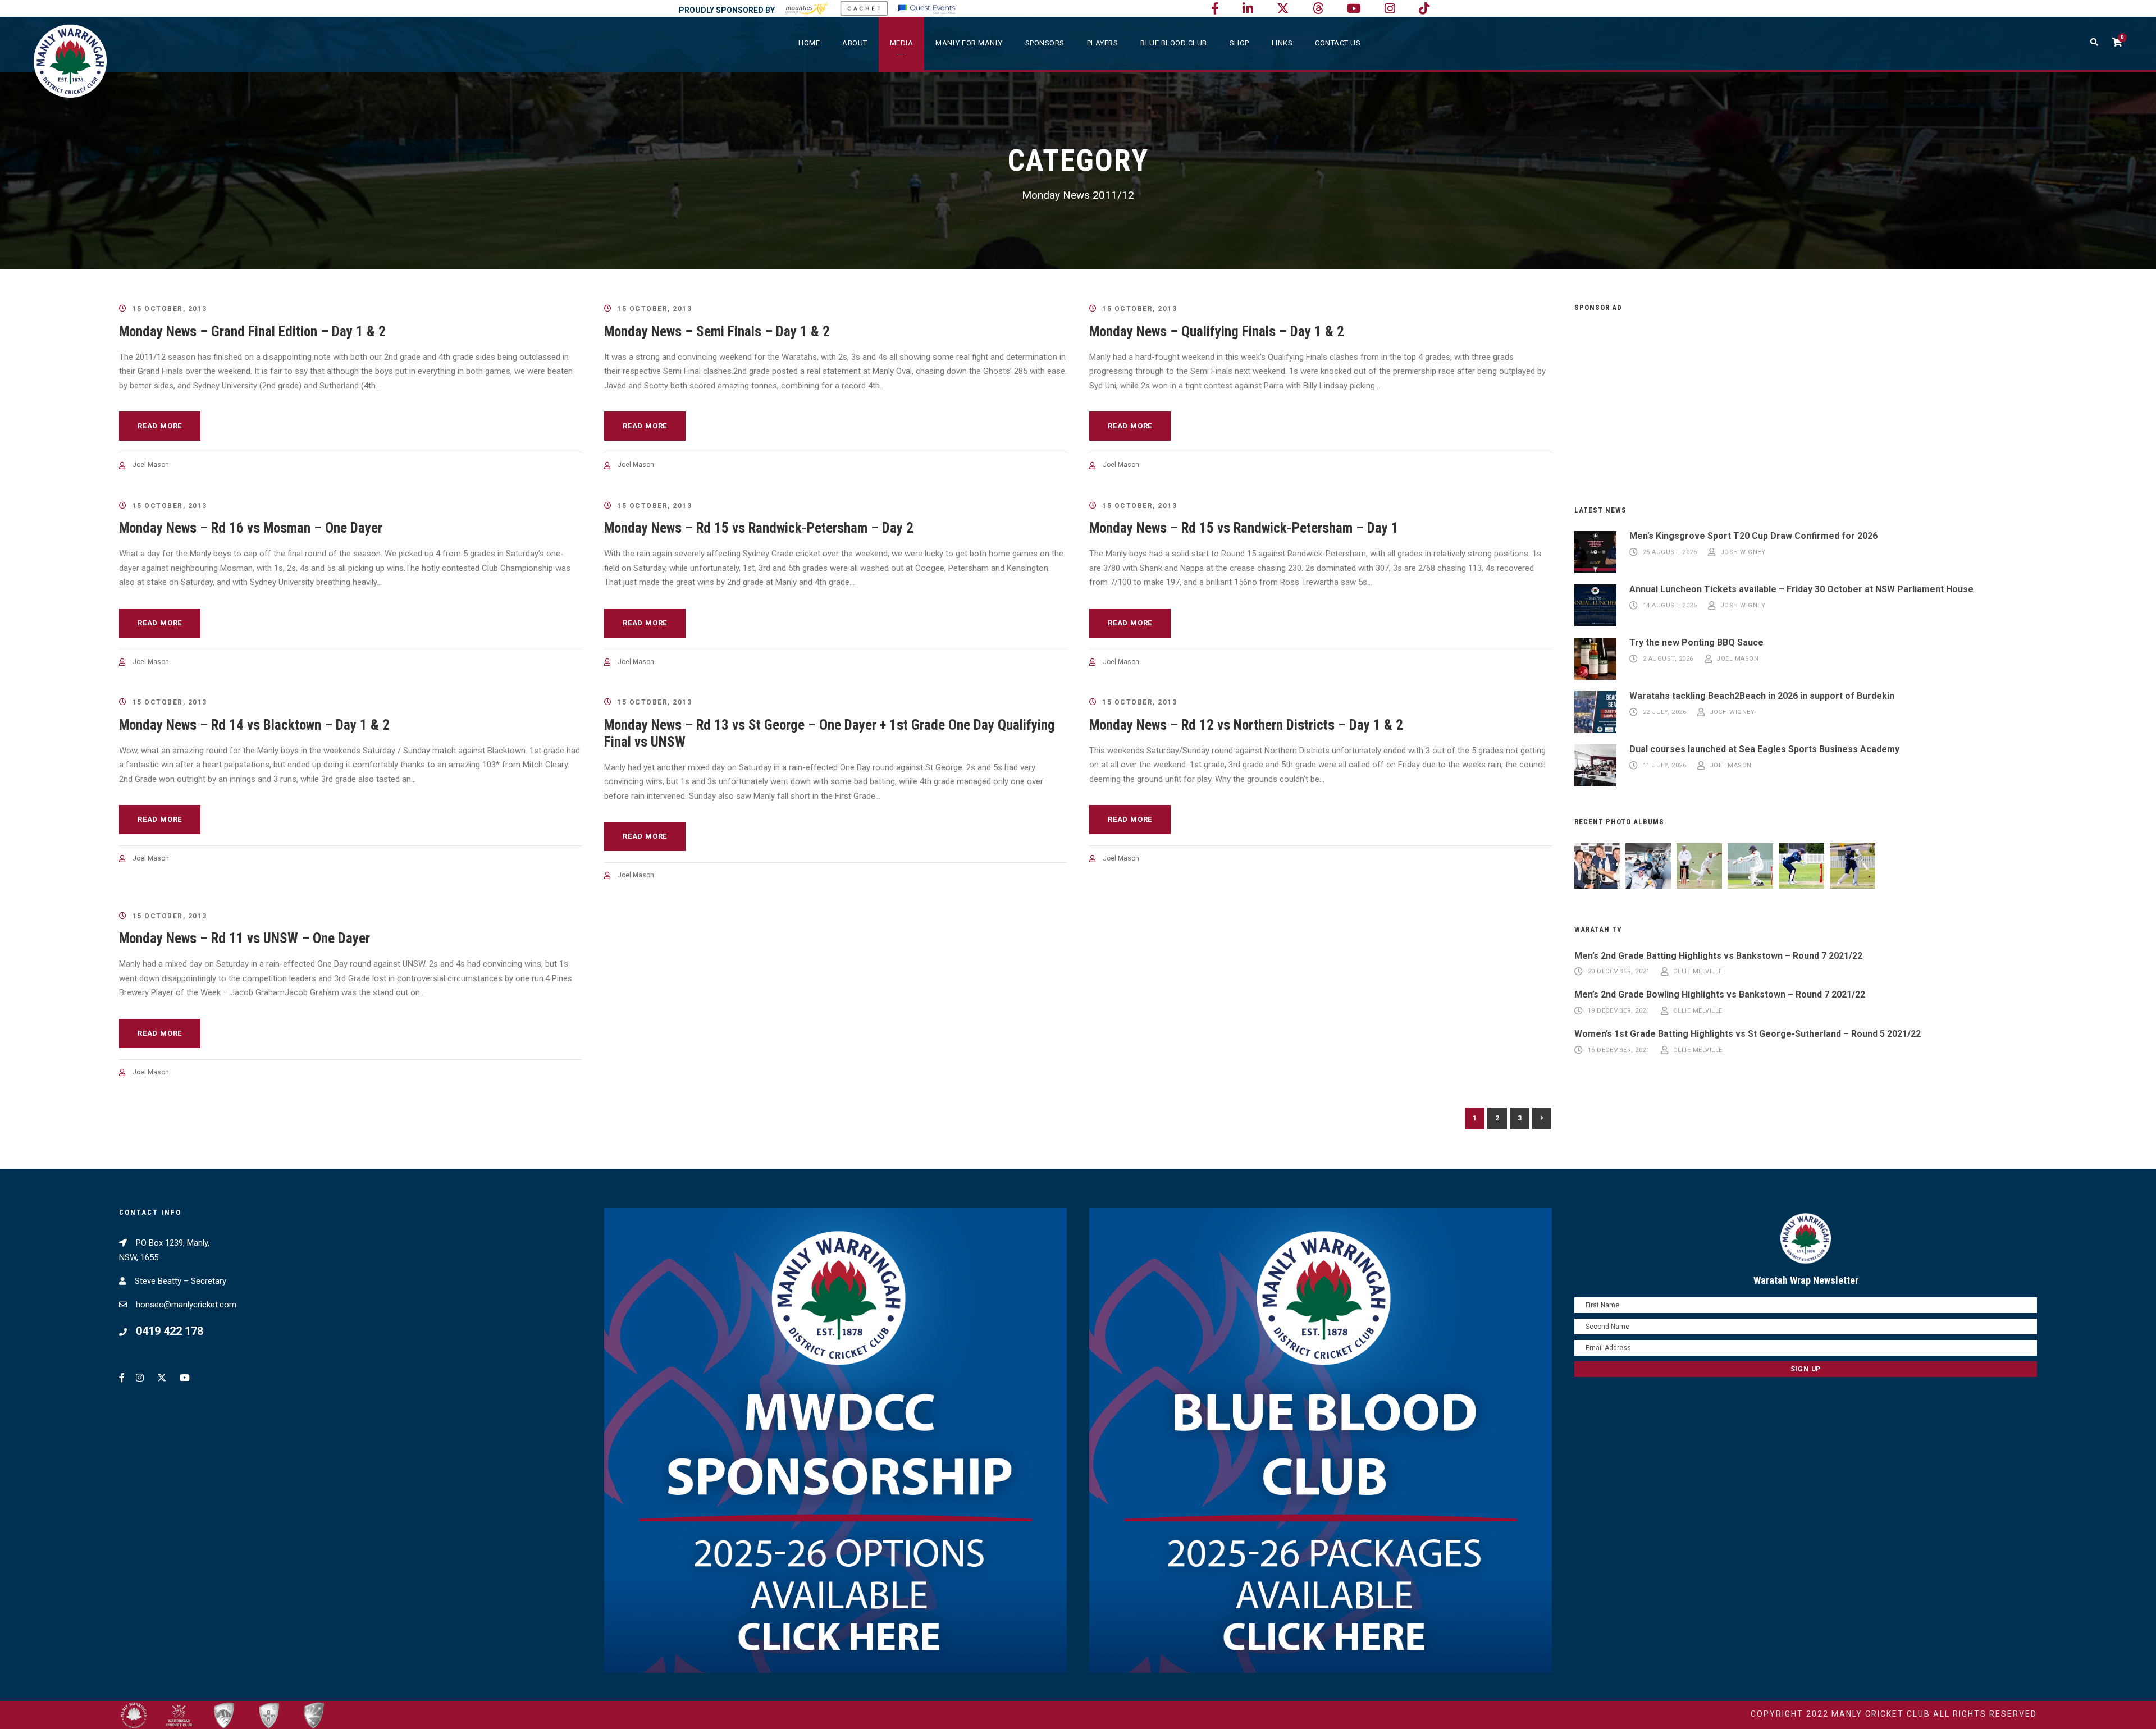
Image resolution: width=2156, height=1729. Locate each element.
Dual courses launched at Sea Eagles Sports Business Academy (1764, 749)
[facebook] (1215, 9)
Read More (160, 426)
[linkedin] (1248, 9)
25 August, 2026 (1670, 553)
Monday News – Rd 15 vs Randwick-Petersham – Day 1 (1244, 528)
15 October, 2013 (170, 309)
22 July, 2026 (1665, 713)
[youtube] (1354, 9)
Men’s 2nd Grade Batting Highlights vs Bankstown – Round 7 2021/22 (1718, 956)
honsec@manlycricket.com (186, 1305)
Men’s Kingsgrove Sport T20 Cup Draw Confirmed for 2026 (1753, 536)
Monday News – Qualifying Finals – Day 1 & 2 (1217, 331)
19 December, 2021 (1619, 1011)
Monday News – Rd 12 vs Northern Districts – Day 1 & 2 (1246, 725)
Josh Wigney (1743, 553)
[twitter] (1283, 9)
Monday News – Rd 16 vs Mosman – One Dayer (251, 528)
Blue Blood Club (1174, 43)
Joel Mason (151, 465)
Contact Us (1338, 43)
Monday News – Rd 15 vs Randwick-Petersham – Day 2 (759, 528)
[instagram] (1390, 9)
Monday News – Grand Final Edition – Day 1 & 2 (252, 331)
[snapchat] (1424, 9)
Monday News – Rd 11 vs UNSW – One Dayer (245, 938)
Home (809, 43)
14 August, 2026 (1670, 606)
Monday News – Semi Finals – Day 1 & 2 (717, 331)
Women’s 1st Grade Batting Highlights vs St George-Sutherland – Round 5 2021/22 (1748, 1034)
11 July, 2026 (1665, 766)
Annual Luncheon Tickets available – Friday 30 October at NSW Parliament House (1801, 589)
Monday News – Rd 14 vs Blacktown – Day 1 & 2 (254, 725)
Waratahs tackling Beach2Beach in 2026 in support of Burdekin (1762, 696)
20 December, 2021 (1619, 972)
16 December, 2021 (1619, 1050)
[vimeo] (1318, 9)
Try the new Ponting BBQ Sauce (1696, 642)
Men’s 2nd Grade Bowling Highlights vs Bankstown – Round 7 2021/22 (1720, 994)
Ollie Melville (1698, 972)
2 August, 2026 (1668, 659)
